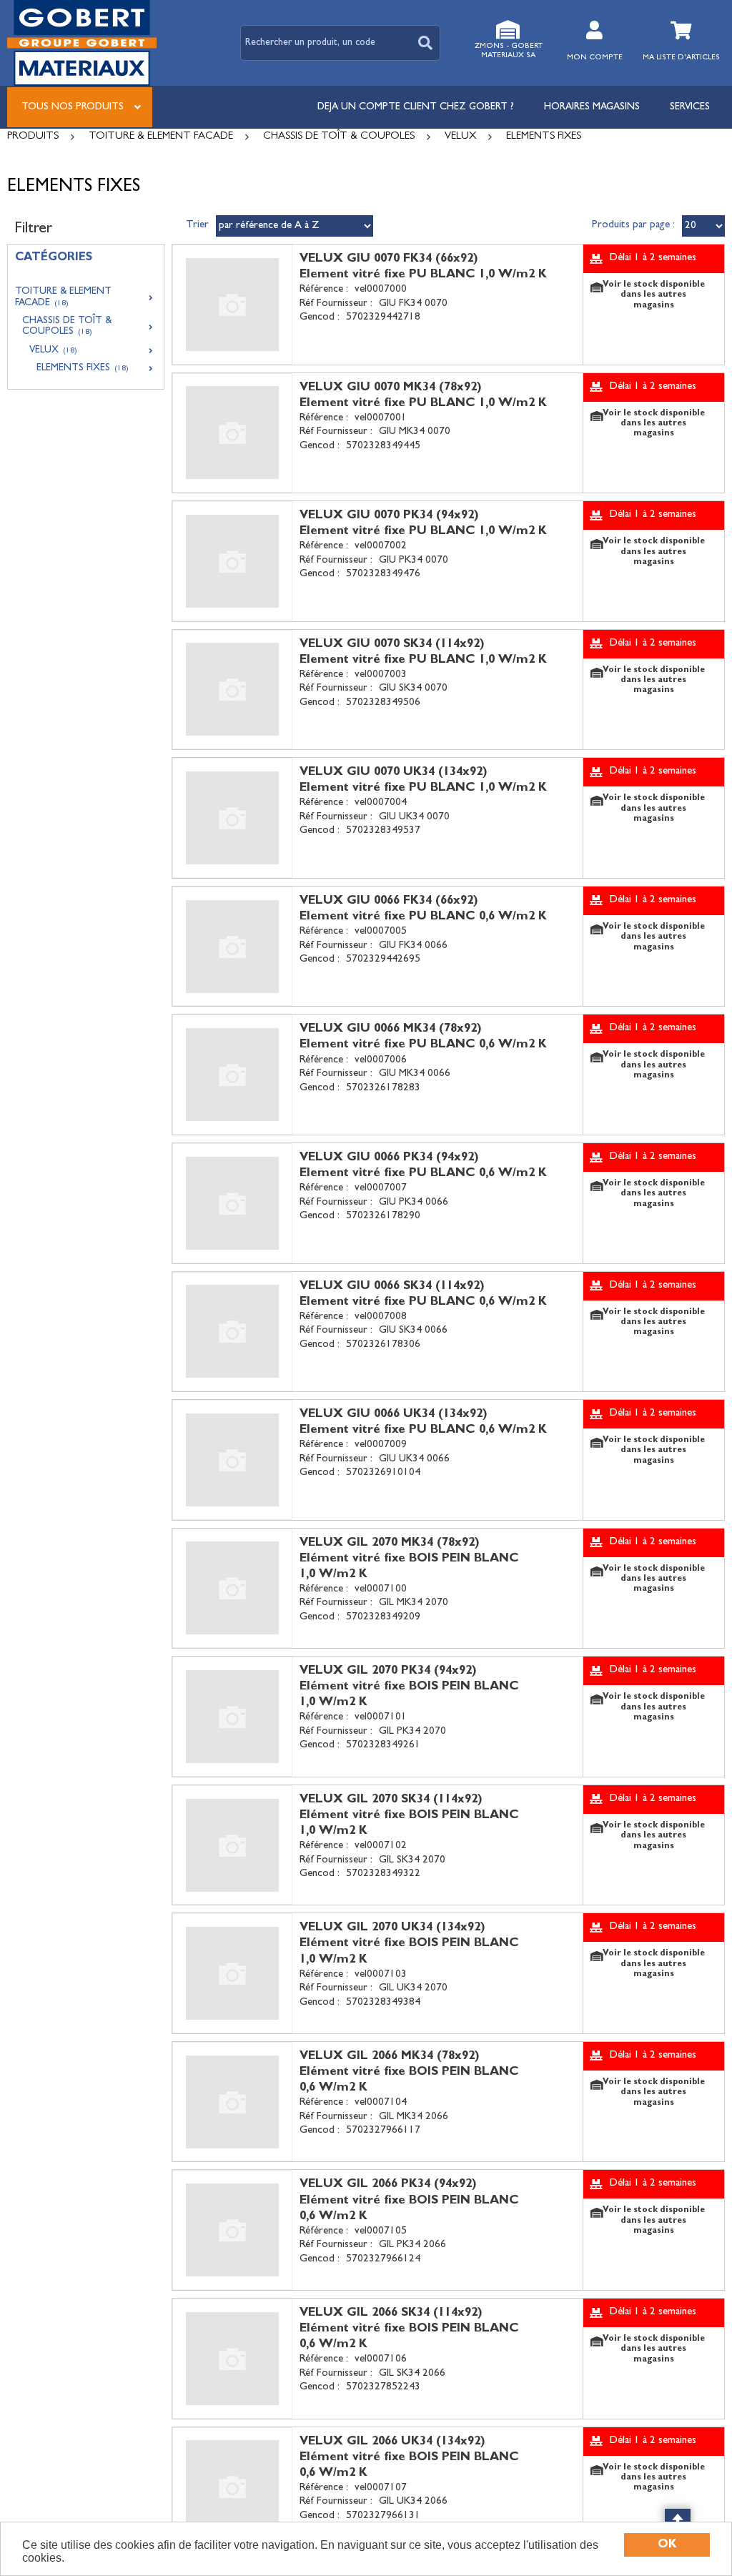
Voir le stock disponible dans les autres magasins (654, 296)
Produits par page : (633, 226)
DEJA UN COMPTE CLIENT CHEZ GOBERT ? (416, 107)
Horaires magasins (592, 107)
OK (667, 2545)
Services (690, 107)
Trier (197, 226)
